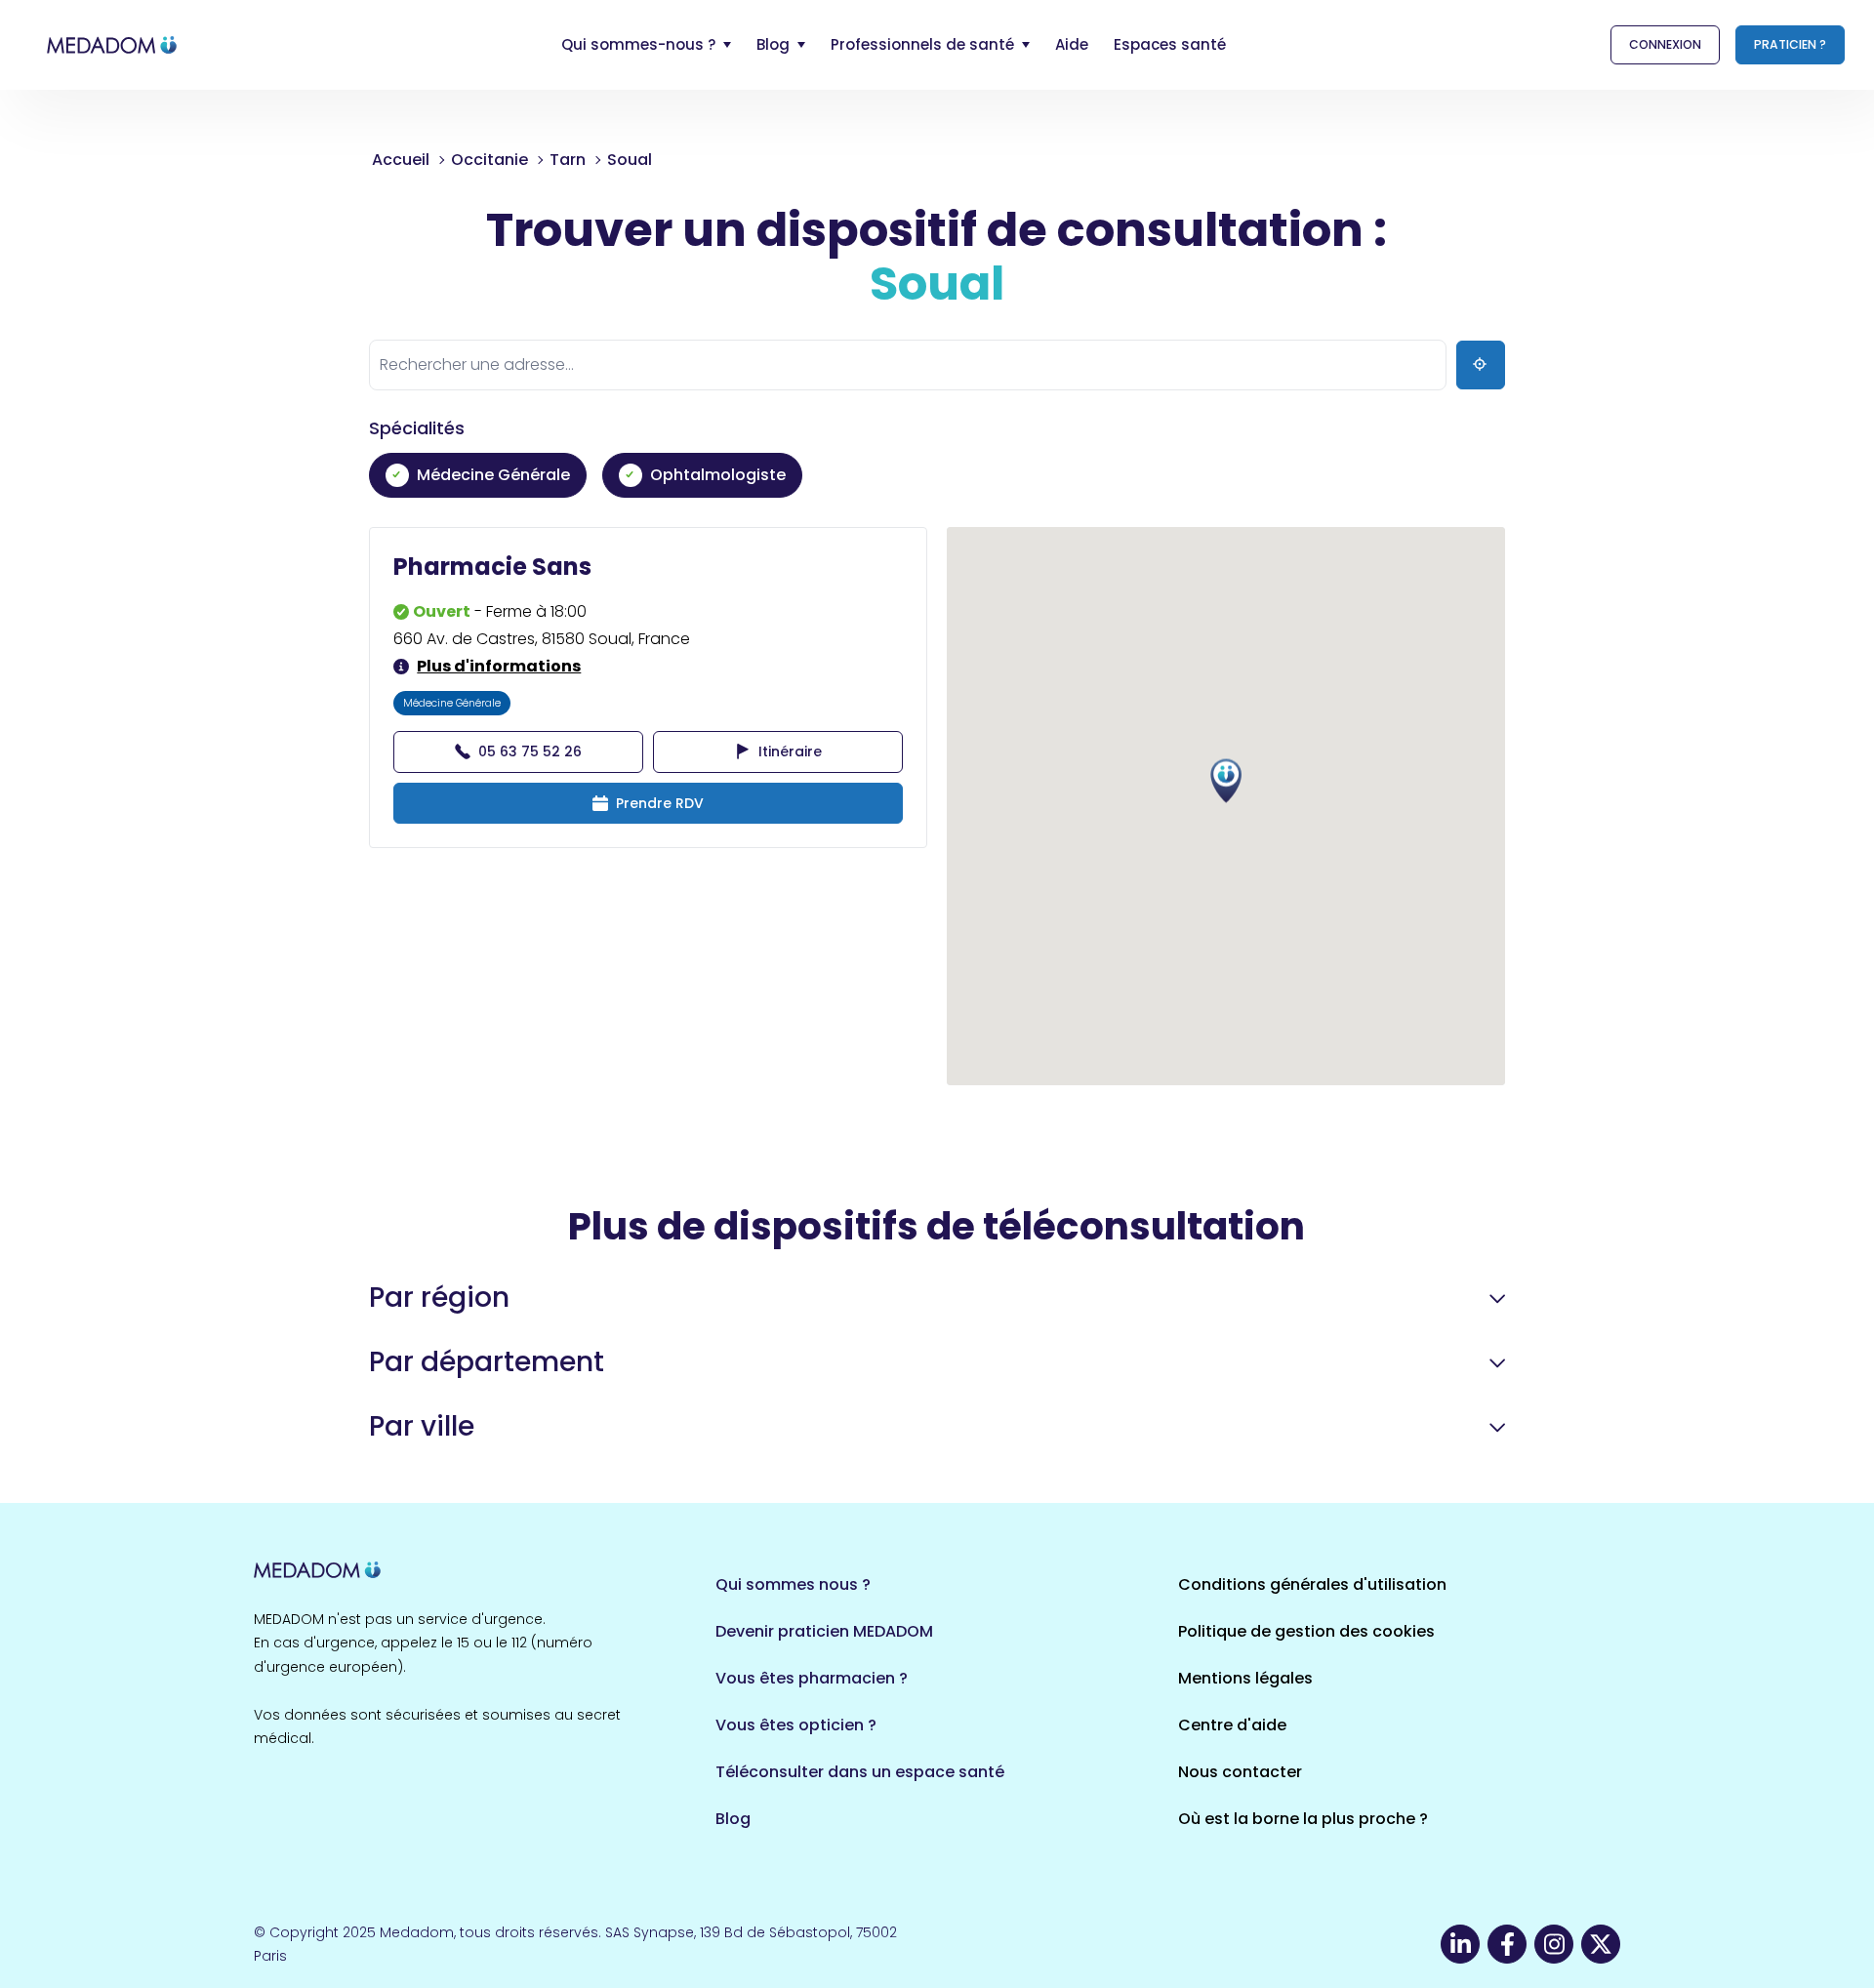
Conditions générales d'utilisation (1312, 1584)
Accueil (401, 160)
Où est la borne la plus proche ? (1303, 1819)
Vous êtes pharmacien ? (812, 1678)
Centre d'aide (1232, 1725)
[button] (1226, 782)
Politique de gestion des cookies (1306, 1631)
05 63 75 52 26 (530, 751)
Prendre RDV (660, 803)
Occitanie (489, 160)
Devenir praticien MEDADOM (824, 1631)
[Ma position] (1481, 365)
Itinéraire (790, 751)
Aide (1072, 44)
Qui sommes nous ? (793, 1584)
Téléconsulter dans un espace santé (860, 1772)
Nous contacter (1240, 1772)
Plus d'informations (499, 666)
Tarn (568, 160)
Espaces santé (1170, 44)
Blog (733, 1819)
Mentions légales (1245, 1678)
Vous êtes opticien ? (796, 1725)
